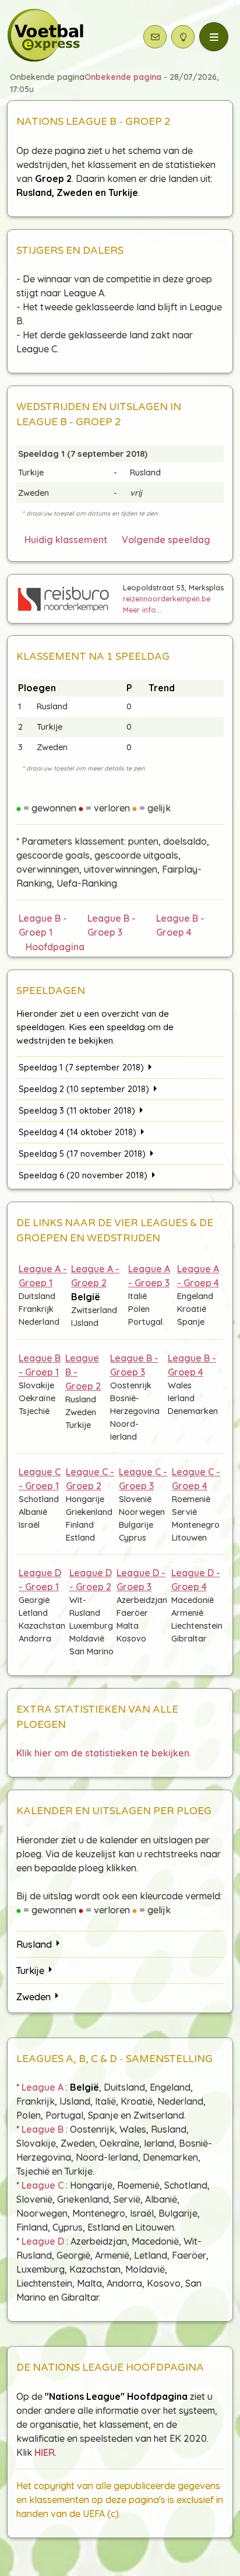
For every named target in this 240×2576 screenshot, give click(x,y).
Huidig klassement (66, 540)
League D (43, 2241)
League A (43, 2087)
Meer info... (142, 610)
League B (43, 2129)
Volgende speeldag (166, 540)
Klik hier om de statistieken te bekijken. (104, 1753)
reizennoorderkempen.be (167, 598)
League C (43, 2185)
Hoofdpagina (53, 947)
